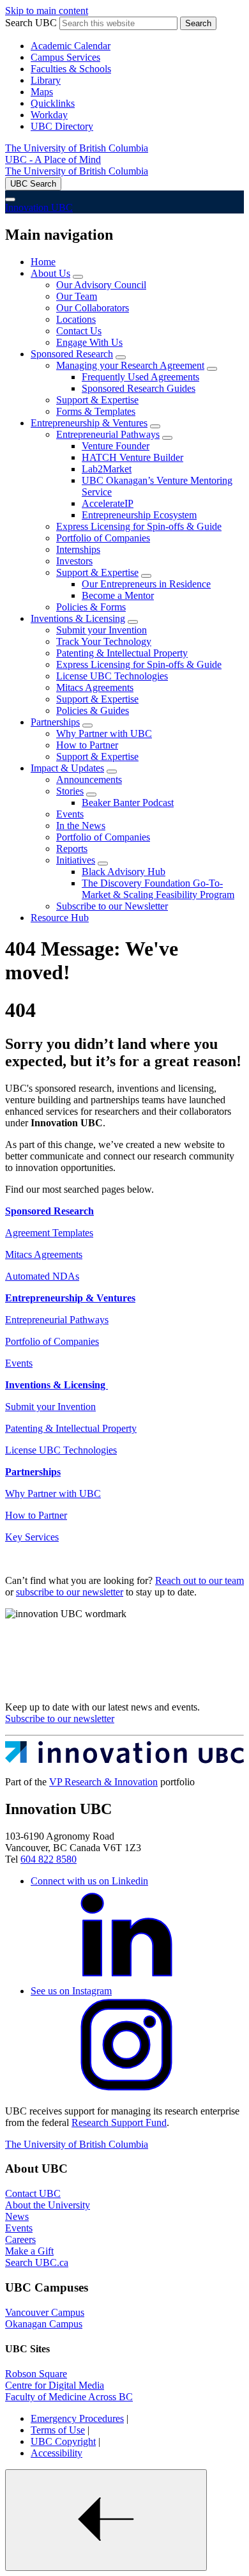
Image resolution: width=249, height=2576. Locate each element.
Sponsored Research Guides (139, 388)
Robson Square (36, 2374)
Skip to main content (47, 11)
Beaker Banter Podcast (128, 803)
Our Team (77, 296)
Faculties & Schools (71, 69)
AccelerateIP (108, 503)
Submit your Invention (102, 630)
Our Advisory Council (101, 285)
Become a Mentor (118, 595)
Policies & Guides (93, 710)
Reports (72, 849)
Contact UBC (33, 2193)
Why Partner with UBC (104, 733)
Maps (42, 92)
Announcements (89, 780)
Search (198, 23)
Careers (20, 2239)
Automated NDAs (42, 1276)
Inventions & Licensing (78, 618)
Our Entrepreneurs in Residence (146, 584)
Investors (74, 561)
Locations (76, 319)
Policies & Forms (91, 607)
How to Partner (87, 745)
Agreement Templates (49, 1233)
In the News (81, 826)
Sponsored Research (72, 354)
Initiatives (76, 860)
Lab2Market (107, 469)
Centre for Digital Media (55, 2385)
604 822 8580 (49, 1859)
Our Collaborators (93, 308)
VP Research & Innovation (103, 1782)
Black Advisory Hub (124, 872)
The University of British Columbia (77, 148)
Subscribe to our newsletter (60, 1719)
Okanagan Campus (44, 2324)
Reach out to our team (200, 1580)
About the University (48, 2205)
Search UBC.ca (37, 2262)
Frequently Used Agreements (140, 377)
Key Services (32, 1537)
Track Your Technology (104, 641)
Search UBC (31, 23)
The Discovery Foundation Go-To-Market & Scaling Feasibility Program (158, 889)
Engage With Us (89, 342)
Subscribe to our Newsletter (112, 906)
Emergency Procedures (77, 2418)
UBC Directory (62, 126)
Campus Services (65, 57)
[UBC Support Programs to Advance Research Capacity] (124, 1760)
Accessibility (57, 2453)
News (17, 2216)
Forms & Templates (96, 411)
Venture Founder (116, 446)
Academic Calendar (71, 46)
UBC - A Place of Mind (53, 159)
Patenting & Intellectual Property (122, 653)
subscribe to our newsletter (70, 1592)
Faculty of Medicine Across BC (69, 2397)
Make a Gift (29, 2251)
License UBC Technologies (112, 676)
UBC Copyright (63, 2441)
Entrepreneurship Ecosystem (139, 515)
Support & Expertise (97, 400)
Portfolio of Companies (103, 538)
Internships (78, 549)
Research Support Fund (119, 2122)
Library (46, 80)
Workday (49, 115)
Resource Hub (60, 918)
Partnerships (55, 722)
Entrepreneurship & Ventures (89, 423)
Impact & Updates (67, 768)
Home (43, 262)
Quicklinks (53, 103)
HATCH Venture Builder (132, 457)
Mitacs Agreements (95, 687)
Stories (70, 791)
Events (70, 814)
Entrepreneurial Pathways (108, 434)
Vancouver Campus (45, 2312)
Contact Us (79, 331)
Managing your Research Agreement (130, 365)
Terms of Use (58, 2430)
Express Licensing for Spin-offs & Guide (139, 526)
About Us (50, 273)
